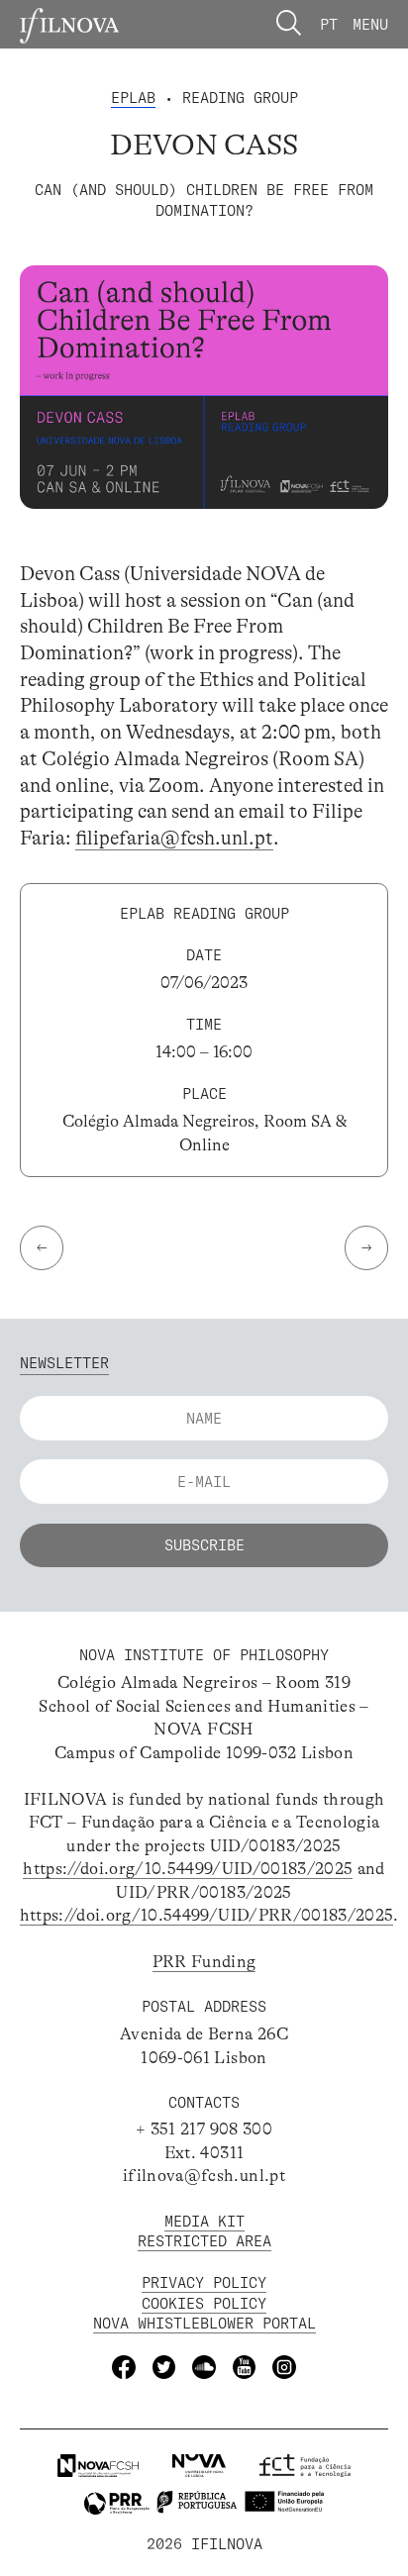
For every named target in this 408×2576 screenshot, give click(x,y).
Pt (329, 24)
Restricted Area (204, 2241)
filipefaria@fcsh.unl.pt (174, 838)
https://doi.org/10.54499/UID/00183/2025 (188, 1869)
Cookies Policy (204, 2303)
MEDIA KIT (204, 2221)
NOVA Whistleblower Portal (204, 2323)
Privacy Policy (204, 2282)
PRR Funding (204, 1962)
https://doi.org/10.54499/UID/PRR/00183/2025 (206, 1915)
